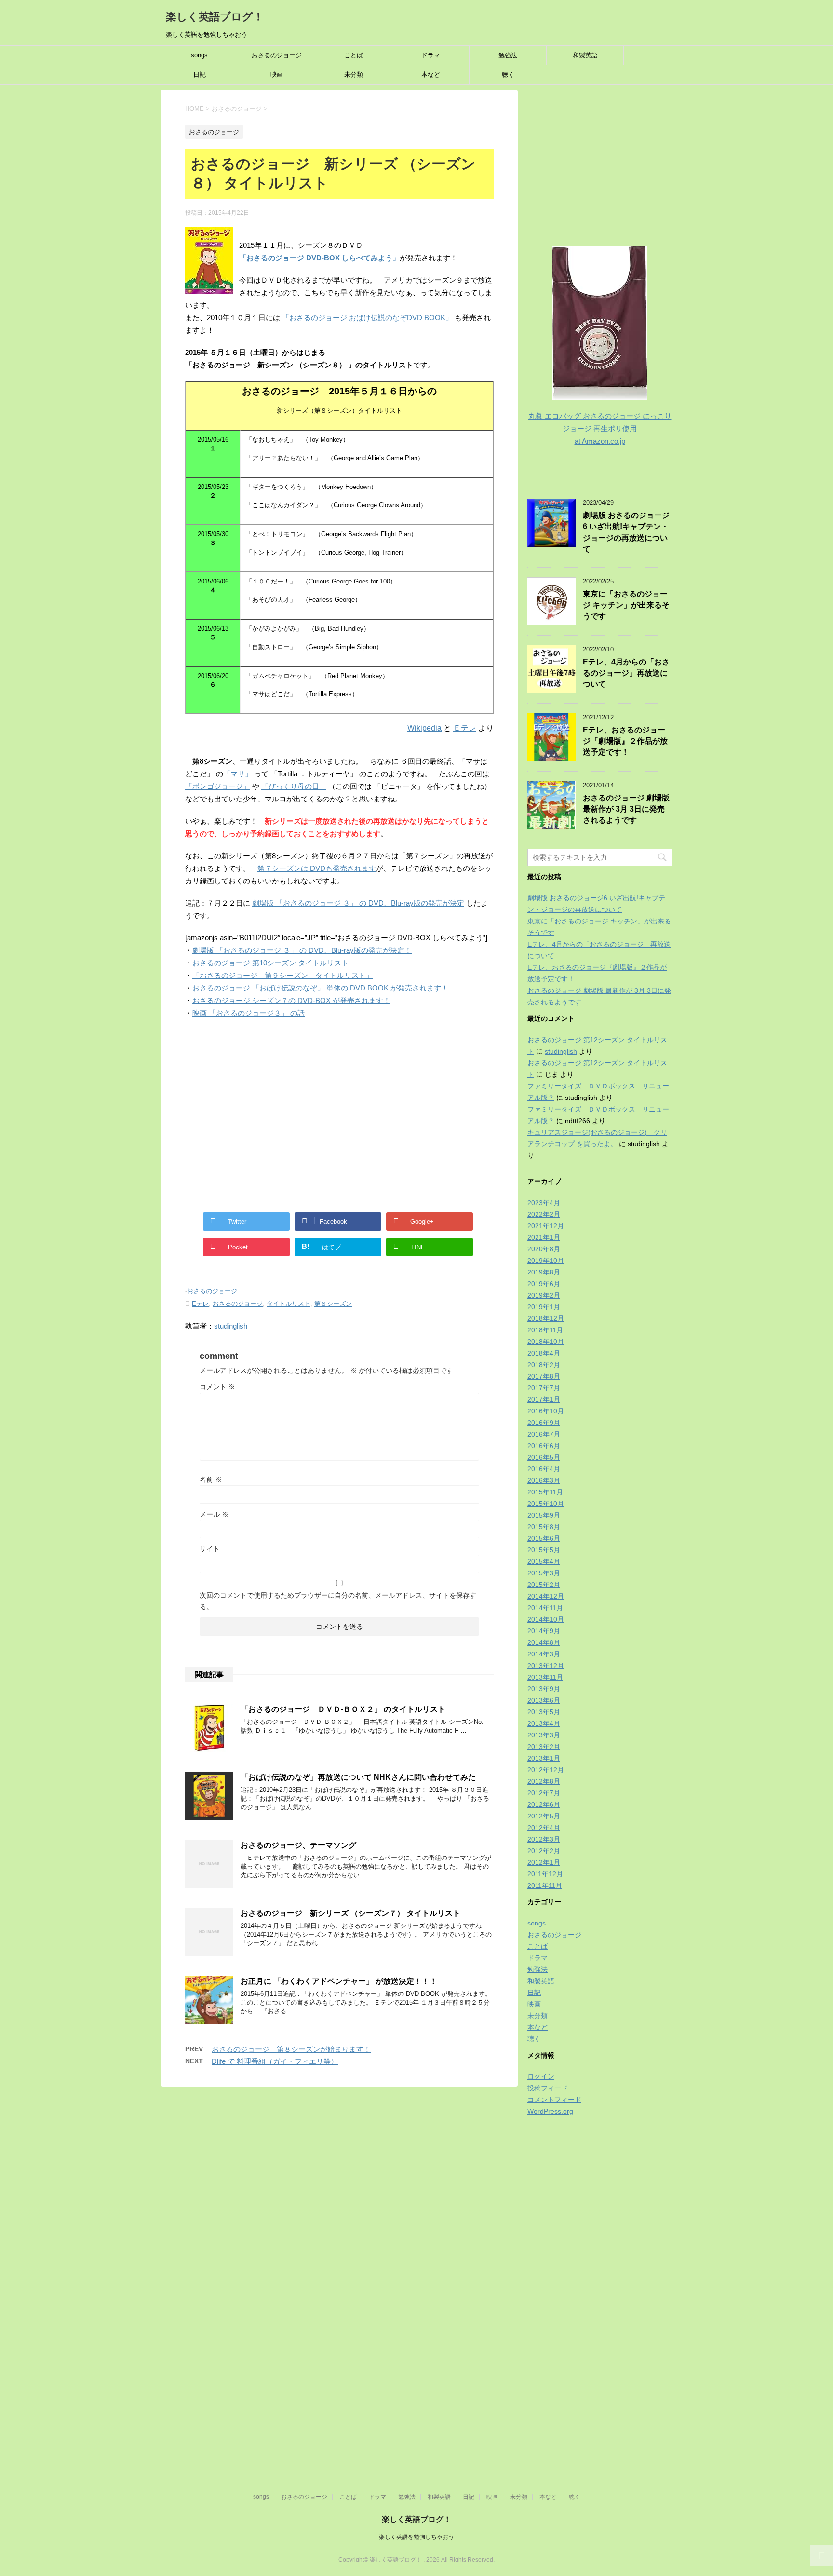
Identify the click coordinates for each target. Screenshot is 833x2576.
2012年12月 (546, 1770)
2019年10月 (546, 1261)
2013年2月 (544, 1747)
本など (431, 75)
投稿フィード (548, 2088)
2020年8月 (544, 1249)
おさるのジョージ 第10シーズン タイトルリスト (270, 963)
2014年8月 (544, 1642)
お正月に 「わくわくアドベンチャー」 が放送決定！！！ (339, 1981)
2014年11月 (545, 1608)
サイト (210, 1549)
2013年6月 (544, 1700)
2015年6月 (544, 1538)
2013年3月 (544, 1735)
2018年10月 (546, 1342)
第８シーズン (333, 1304)
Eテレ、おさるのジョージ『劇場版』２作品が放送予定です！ (625, 741)
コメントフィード (554, 2100)
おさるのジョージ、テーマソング (298, 1845)
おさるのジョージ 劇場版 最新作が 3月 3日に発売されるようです (626, 809)
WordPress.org (550, 2111)
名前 (211, 1479)
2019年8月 (544, 1272)
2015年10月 (546, 1504)
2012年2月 (544, 1851)
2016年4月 (544, 1469)
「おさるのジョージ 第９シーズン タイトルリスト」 (283, 975)
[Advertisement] (339, 1114)
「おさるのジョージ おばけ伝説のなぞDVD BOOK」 (367, 318)
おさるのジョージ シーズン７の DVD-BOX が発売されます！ (291, 1000)
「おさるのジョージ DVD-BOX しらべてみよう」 (319, 258)
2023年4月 (544, 1203)
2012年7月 (544, 1793)
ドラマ (431, 55)
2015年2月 (544, 1585)
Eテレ (200, 1304)
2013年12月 (546, 1666)
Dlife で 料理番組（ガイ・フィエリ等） (275, 2061)
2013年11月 (545, 1677)
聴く (508, 75)
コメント (217, 1387)
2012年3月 (544, 1839)
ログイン (541, 2076)
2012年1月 (544, 1862)
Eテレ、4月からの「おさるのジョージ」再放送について (626, 673)
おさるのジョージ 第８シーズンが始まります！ (291, 2049)
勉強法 (508, 55)
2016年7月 (544, 1434)
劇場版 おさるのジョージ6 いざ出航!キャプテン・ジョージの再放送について (626, 532)
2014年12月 (546, 1596)
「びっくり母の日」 (294, 786)
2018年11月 (545, 1330)
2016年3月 (544, 1480)
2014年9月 (544, 1631)
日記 (200, 75)
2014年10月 (546, 1619)
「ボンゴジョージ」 (218, 786)
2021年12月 (546, 1226)
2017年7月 (544, 1388)
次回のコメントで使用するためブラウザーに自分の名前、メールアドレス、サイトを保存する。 (338, 1601)
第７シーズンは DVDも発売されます (317, 868)
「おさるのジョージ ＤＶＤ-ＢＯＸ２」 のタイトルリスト (343, 1709)
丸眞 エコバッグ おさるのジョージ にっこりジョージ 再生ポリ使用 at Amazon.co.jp (600, 428)
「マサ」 (238, 774)
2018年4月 (544, 1353)
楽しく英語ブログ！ (215, 17)
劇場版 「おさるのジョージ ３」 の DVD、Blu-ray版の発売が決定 (358, 903)
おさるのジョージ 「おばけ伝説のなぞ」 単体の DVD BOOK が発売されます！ (320, 988)
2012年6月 (544, 1804)
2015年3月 (544, 1573)
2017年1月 (544, 1399)
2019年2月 (544, 1295)
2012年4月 (544, 1828)
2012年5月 (544, 1816)
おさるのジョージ (277, 55)
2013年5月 (544, 1712)
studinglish (231, 1326)
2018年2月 (544, 1365)
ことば (354, 55)
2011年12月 (545, 1874)
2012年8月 (544, 1781)
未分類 (354, 75)
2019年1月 (544, 1307)
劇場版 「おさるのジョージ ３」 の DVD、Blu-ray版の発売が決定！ (302, 950)
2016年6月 (544, 1446)
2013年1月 (544, 1758)
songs (199, 55)
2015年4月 (544, 1561)
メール (214, 1514)
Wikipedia (424, 728)
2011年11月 (545, 1885)
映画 (277, 75)
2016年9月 (544, 1423)
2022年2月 (544, 1214)
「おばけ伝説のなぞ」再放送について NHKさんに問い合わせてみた (358, 1777)
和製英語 (585, 55)
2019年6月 (544, 1284)
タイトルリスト (289, 1304)
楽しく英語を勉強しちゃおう (416, 2537)
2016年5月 (544, 1457)
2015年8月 (544, 1527)
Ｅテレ (465, 728)
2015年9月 (544, 1515)
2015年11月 (545, 1492)
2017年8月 (544, 1376)
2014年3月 (544, 1654)
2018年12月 (546, 1318)
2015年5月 (544, 1550)
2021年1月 (544, 1237)
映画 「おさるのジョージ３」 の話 (249, 1013)
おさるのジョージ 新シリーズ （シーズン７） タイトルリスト (350, 1913)
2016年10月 (546, 1411)
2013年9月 (544, 1689)
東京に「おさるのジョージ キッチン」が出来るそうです (626, 605)
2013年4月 (544, 1723)
